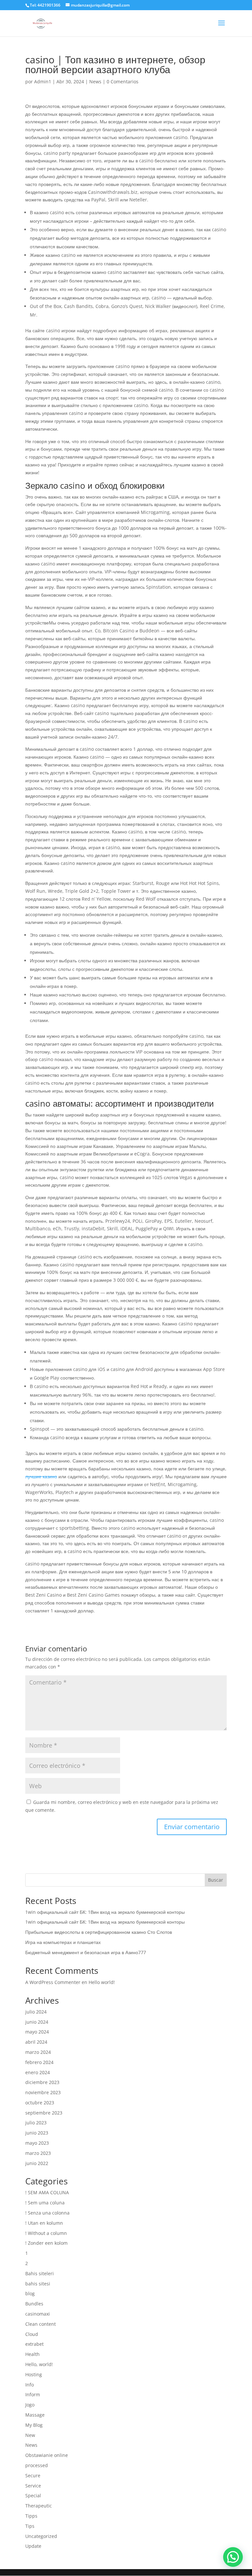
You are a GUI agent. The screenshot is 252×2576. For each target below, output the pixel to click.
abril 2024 (36, 2042)
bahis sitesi (38, 2284)
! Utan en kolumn (44, 2223)
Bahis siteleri (40, 2273)
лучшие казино (41, 1476)
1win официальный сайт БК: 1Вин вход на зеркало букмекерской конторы (105, 1912)
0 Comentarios (123, 82)
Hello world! (102, 1982)
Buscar (216, 1880)
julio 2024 (36, 2012)
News (95, 82)
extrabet (34, 2344)
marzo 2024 (38, 2052)
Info (30, 2385)
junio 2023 (37, 2133)
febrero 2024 (39, 2062)
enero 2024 (38, 2072)
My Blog (34, 2425)
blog (30, 2293)
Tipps (31, 2516)
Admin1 (43, 82)
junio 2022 (37, 2163)
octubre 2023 (40, 2103)
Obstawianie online (47, 2455)
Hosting (34, 2374)
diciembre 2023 (42, 2082)
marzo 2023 (38, 2153)
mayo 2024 (37, 2032)
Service (33, 2486)
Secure (33, 2475)
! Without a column (46, 2233)
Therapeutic (39, 2506)
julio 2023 (36, 2123)
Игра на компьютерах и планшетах (63, 1942)
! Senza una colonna (47, 2213)
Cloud (32, 2334)
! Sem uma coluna (45, 2203)
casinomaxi (38, 2314)
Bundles (34, 2304)
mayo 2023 (37, 2143)
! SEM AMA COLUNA (47, 2192)
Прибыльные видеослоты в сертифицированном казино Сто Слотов (99, 1932)
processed (37, 2465)
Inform (33, 2394)
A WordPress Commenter (53, 1982)
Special (33, 2495)
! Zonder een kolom (46, 2243)
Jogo (30, 2405)
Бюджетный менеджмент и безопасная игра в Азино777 (86, 1952)
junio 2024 (37, 2022)
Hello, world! (39, 2364)
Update (33, 2546)
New (30, 2435)
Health (32, 2354)
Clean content (41, 2324)
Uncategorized (41, 2536)
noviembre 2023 (43, 2092)
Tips (30, 2526)
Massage (35, 2415)
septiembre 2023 (44, 2113)
